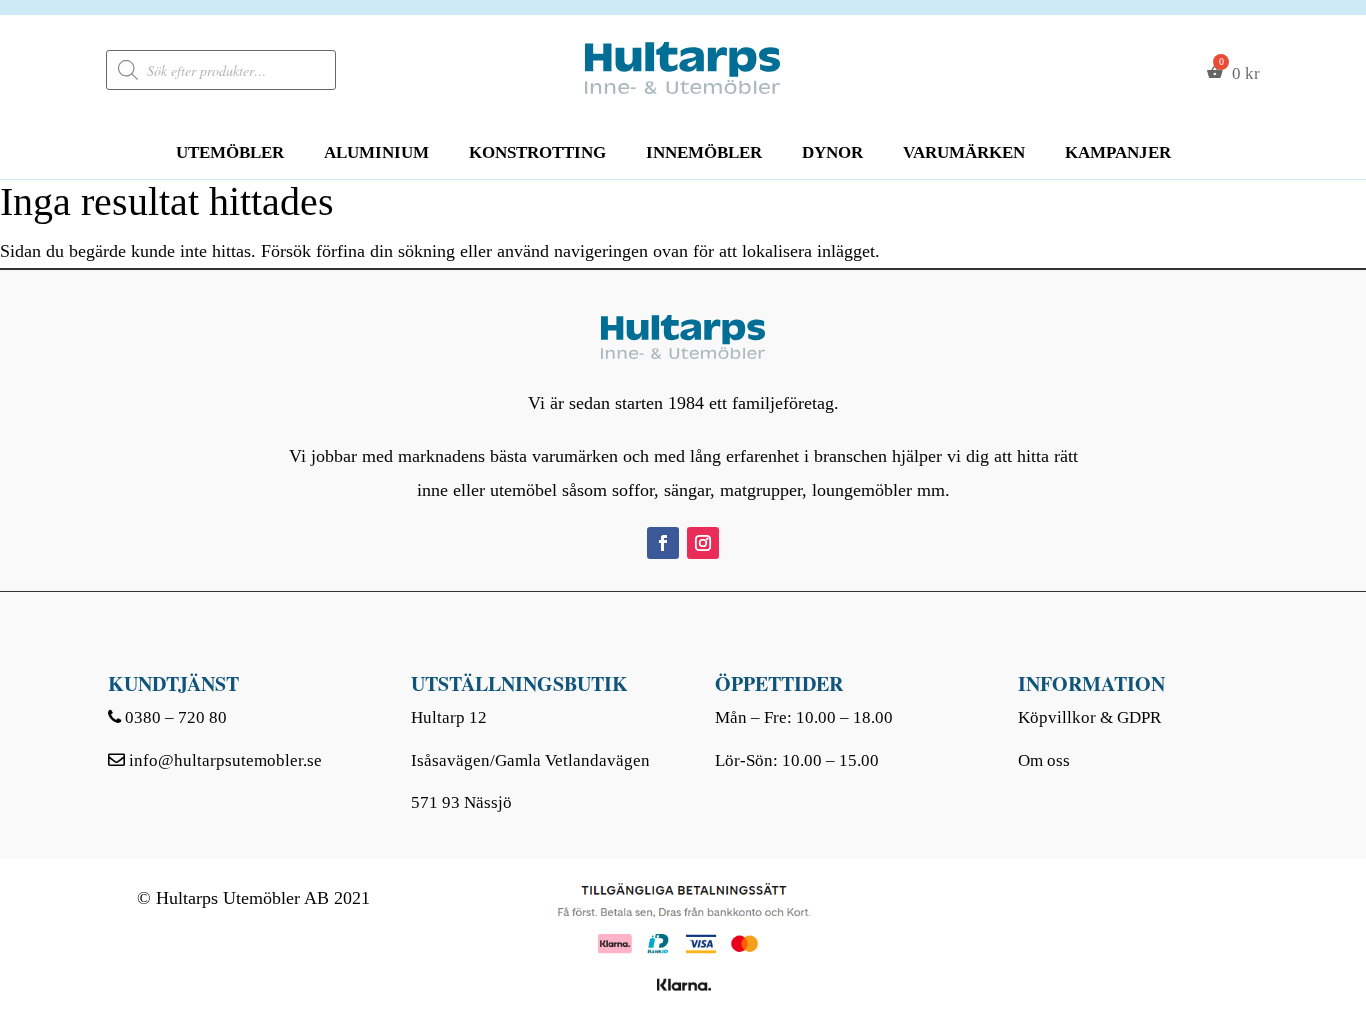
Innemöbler (704, 152)
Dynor (832, 152)
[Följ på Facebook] (663, 543)
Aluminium (376, 152)
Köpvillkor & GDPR (1089, 717)
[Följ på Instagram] (703, 543)
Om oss (1044, 760)
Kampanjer (1118, 152)
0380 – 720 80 (176, 717)
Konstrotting (537, 152)
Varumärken (964, 152)
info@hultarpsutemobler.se (225, 760)
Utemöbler (230, 152)
